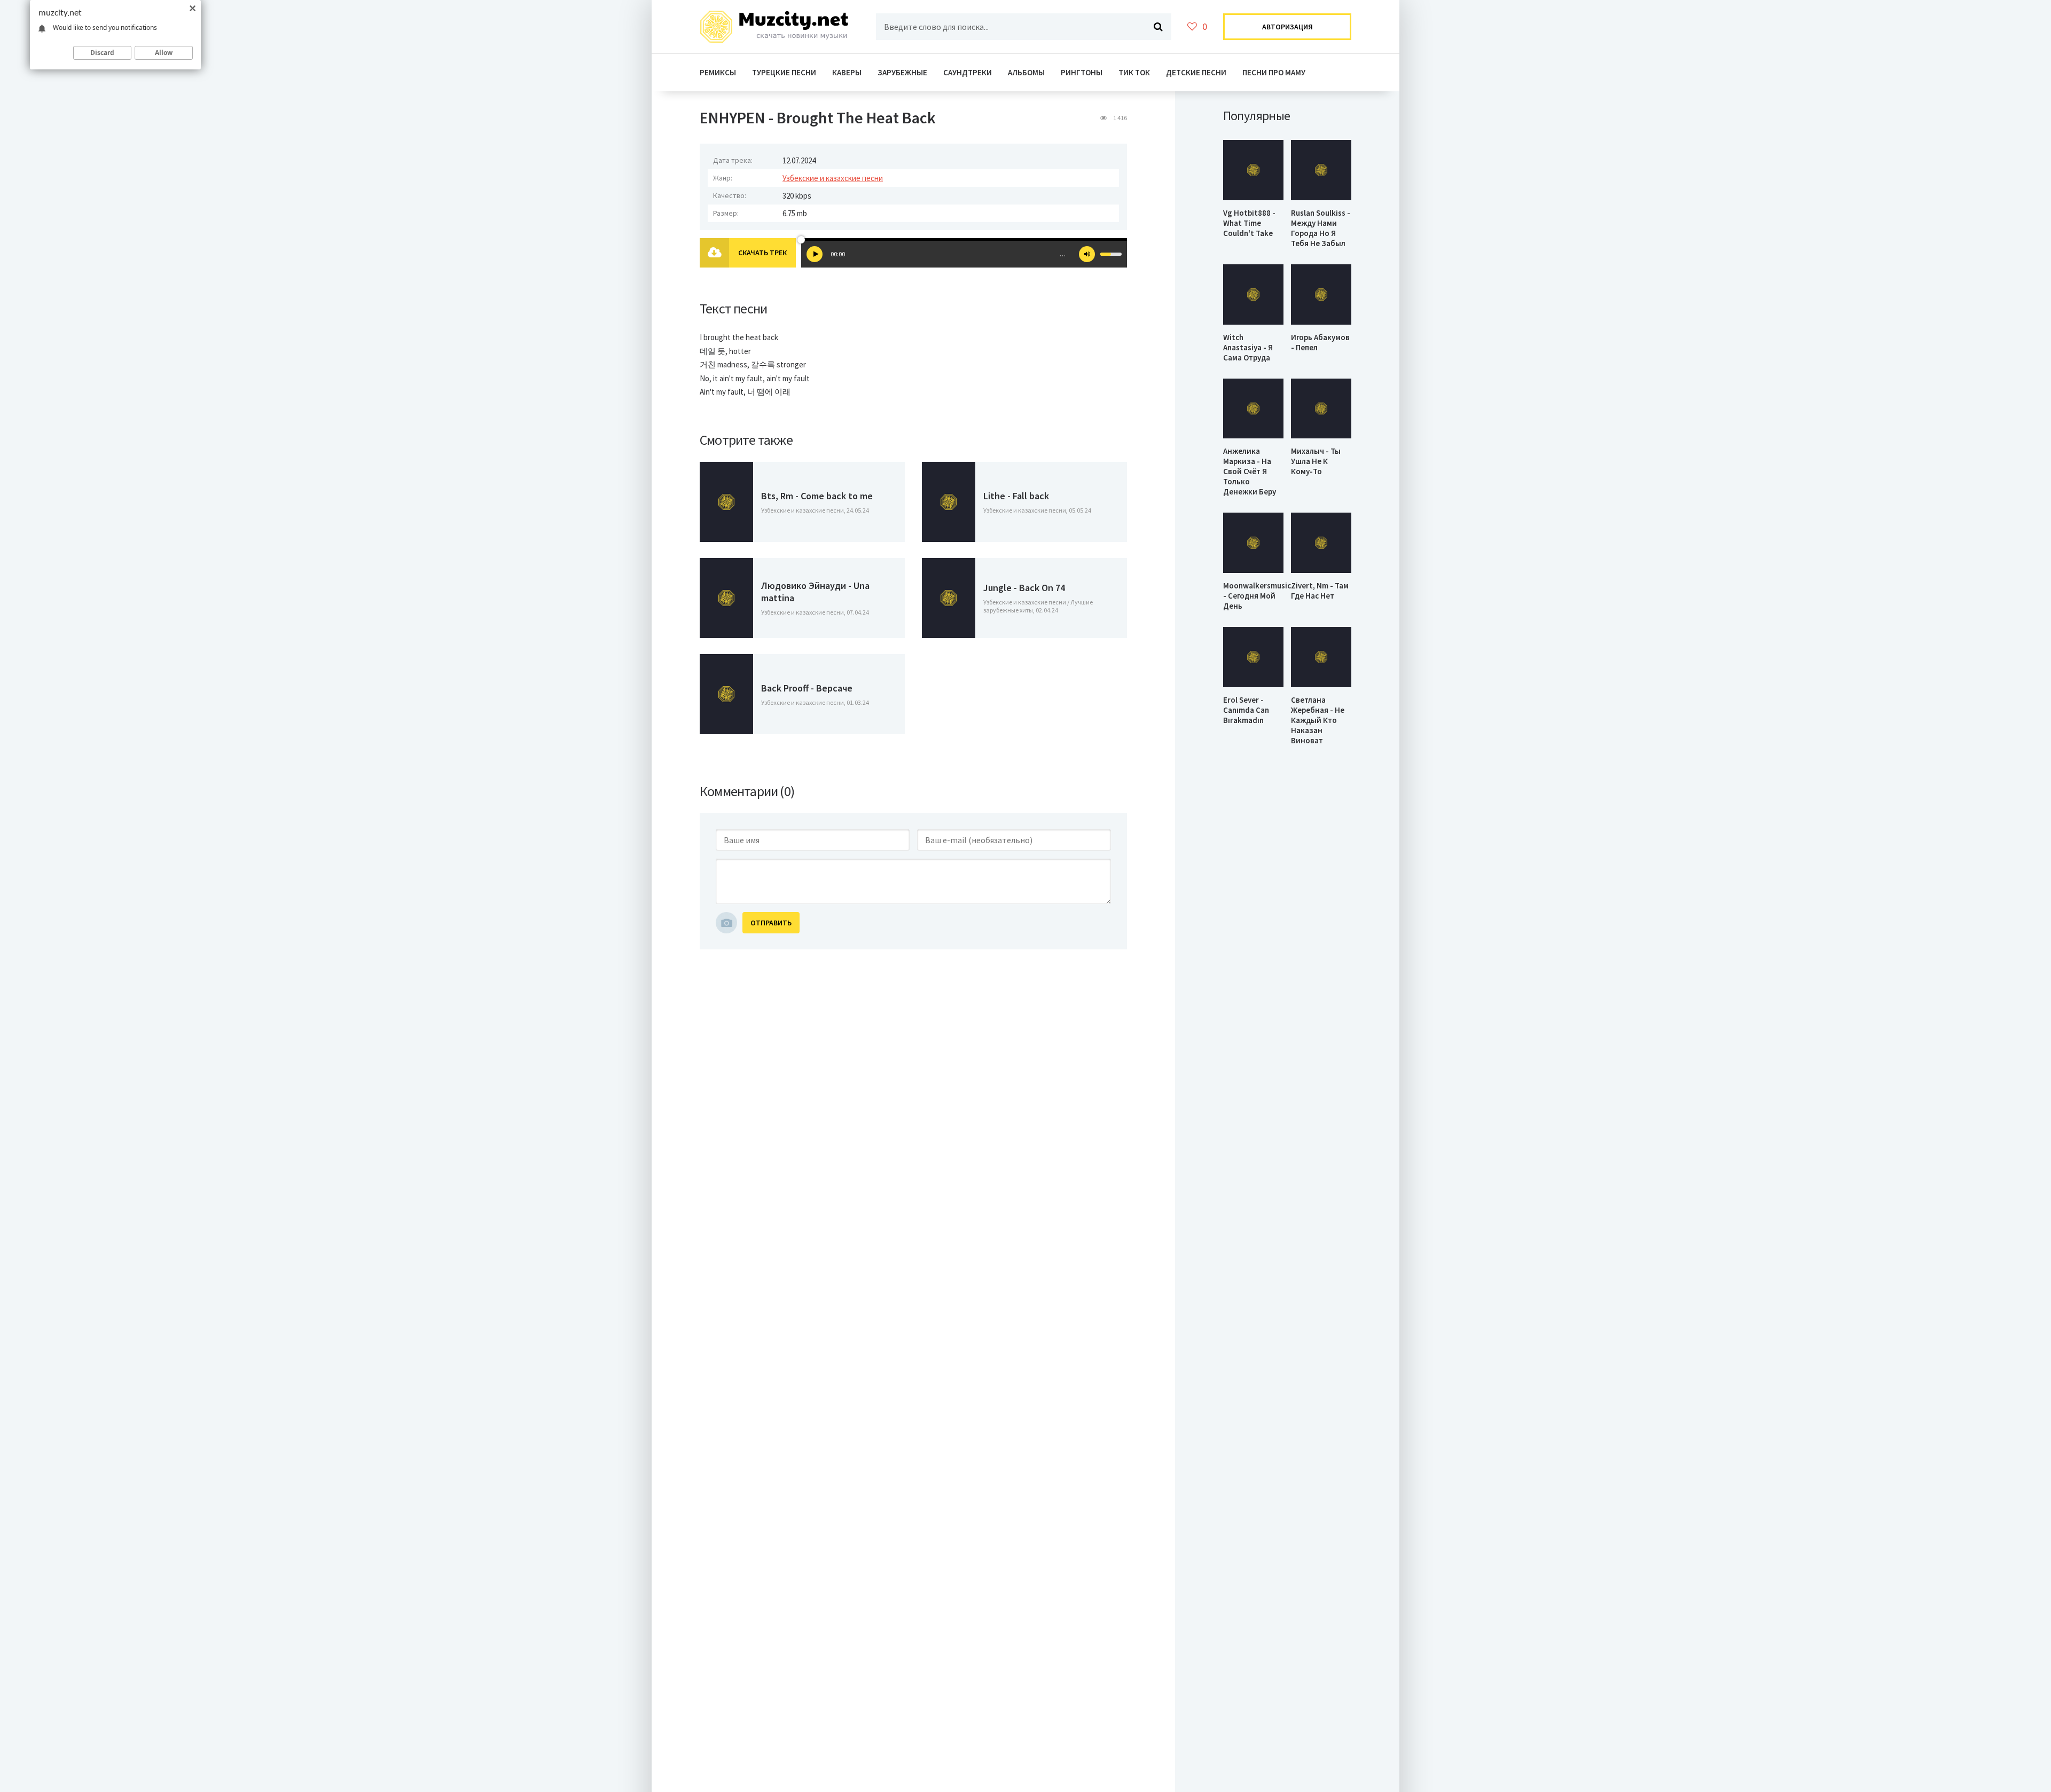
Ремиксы (718, 72)
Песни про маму (1274, 72)
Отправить (771, 923)
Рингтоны (1082, 72)
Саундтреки (968, 72)
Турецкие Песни (784, 72)
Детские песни (1196, 72)
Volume (1087, 254)
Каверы (847, 72)
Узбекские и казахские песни (833, 178)
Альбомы (1026, 72)
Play (815, 254)
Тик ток (1134, 72)
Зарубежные (902, 72)
